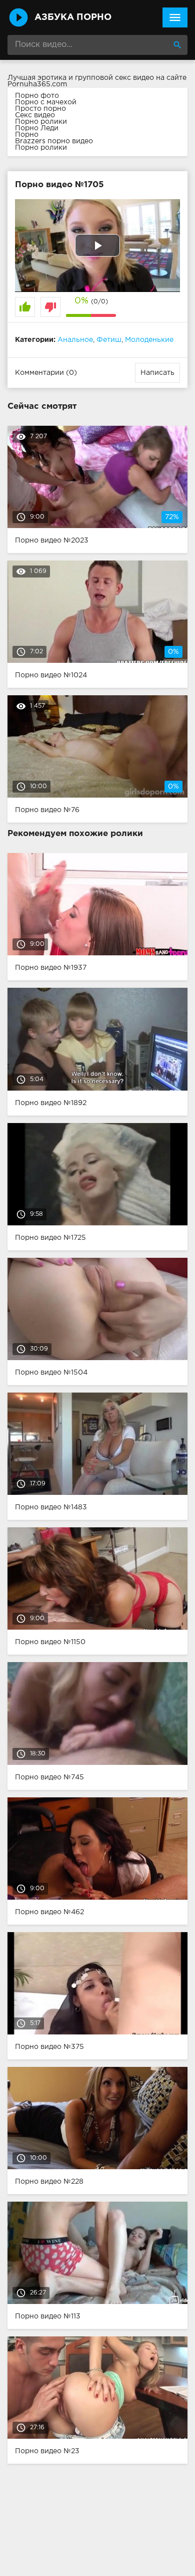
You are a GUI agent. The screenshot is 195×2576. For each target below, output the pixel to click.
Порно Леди (37, 128)
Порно (27, 135)
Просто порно (40, 109)
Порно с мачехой (46, 102)
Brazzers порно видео (54, 141)
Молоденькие (149, 340)
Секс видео (35, 115)
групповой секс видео (114, 78)
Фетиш (109, 340)
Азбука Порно (73, 17)
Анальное (75, 340)
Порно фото (37, 96)
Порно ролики (41, 122)
